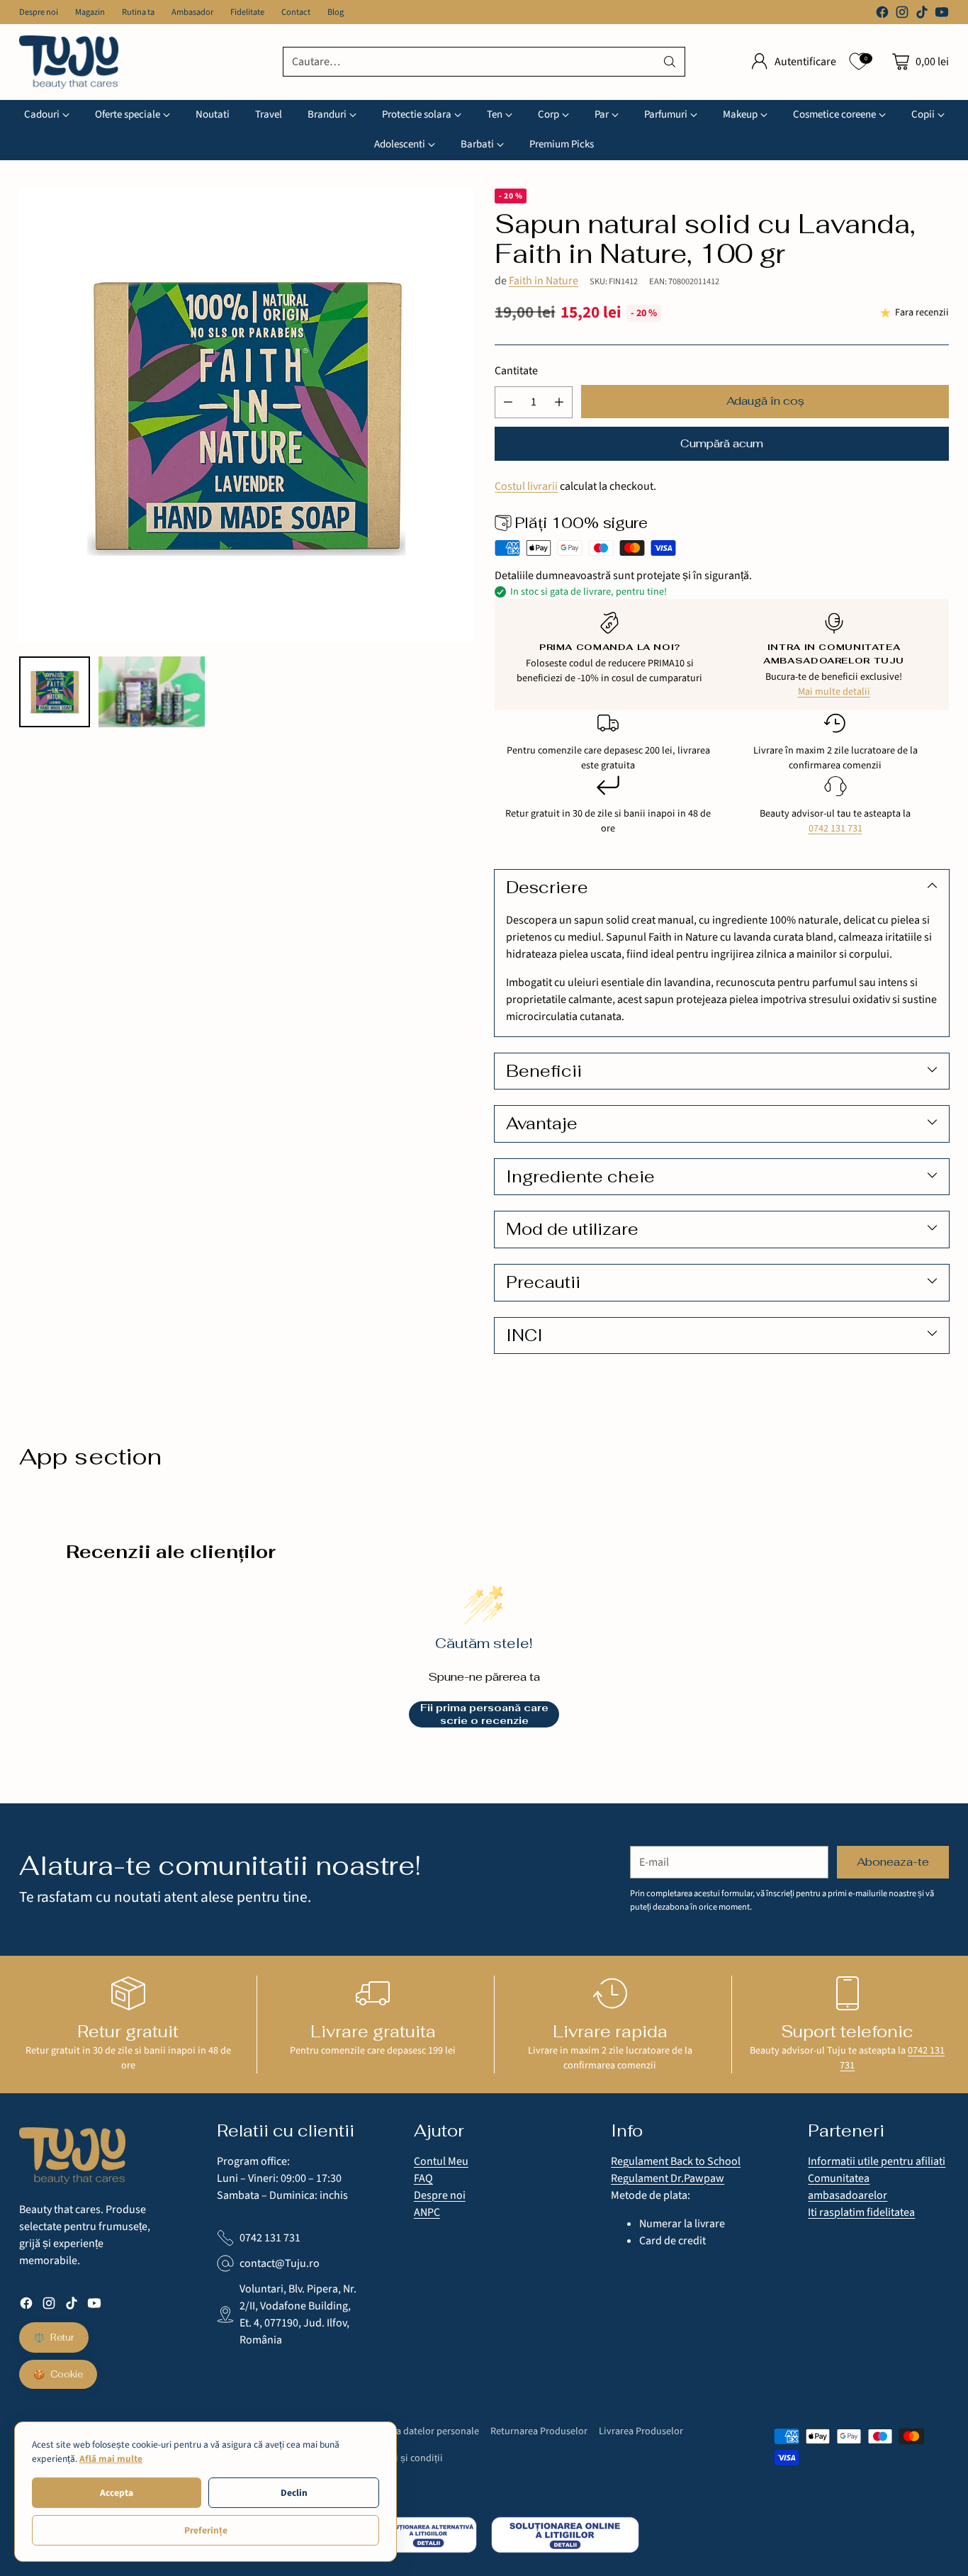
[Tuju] (69, 62)
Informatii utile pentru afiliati (877, 2161)
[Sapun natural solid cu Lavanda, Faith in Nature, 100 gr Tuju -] (246, 415)
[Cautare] (670, 62)
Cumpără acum (722, 443)
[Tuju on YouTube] (942, 15)
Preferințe (206, 2530)
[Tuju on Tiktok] (922, 15)
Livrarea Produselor (641, 2431)
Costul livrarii (526, 486)
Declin (294, 2493)
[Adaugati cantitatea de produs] (559, 402)
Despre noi (440, 2195)
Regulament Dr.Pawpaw (668, 2178)
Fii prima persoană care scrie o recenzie (484, 1714)
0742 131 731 (835, 828)
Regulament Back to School (676, 2161)
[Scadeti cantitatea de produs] (508, 402)
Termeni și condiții (403, 2458)
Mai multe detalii (834, 691)
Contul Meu (441, 2161)
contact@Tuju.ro (280, 2263)
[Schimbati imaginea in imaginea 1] (55, 692)
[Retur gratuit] (128, 1993)
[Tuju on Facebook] (882, 15)
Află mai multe (111, 2459)
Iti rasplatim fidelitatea (861, 2212)
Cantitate (516, 371)
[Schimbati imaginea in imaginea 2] (151, 692)
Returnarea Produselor (539, 2431)
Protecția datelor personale (421, 2431)
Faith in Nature (544, 281)
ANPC (427, 2212)
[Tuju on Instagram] (902, 15)
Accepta (117, 2493)
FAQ (423, 2178)
